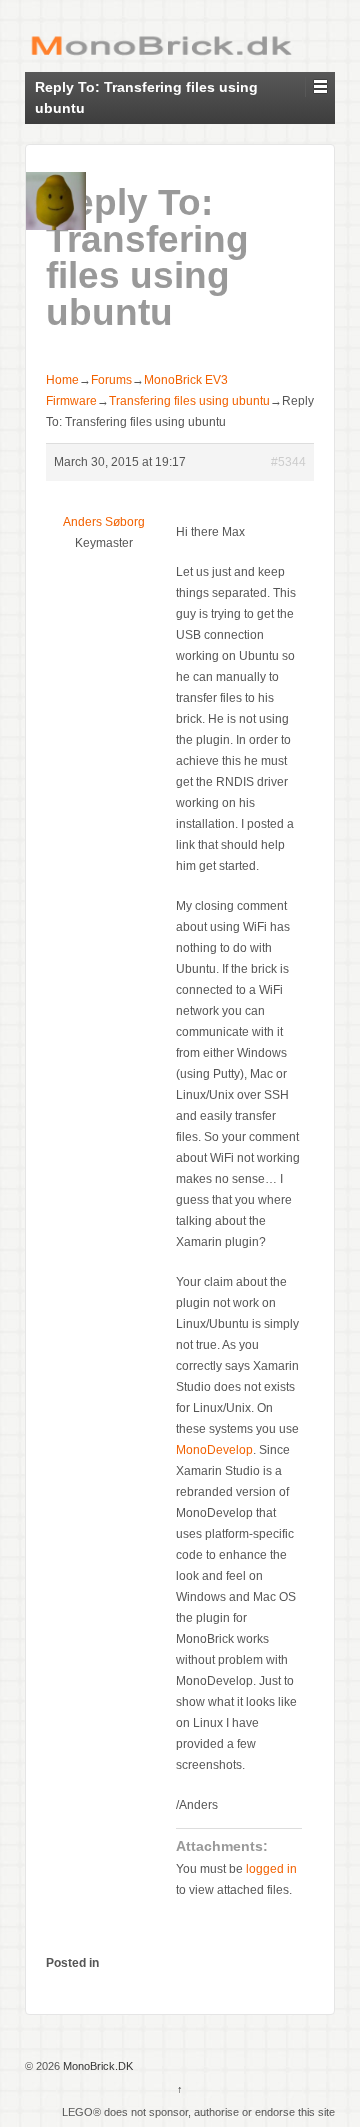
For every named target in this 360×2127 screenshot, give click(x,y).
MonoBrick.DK (96, 2066)
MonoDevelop (214, 1450)
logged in (271, 1869)
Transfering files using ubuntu (189, 401)
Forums (111, 380)
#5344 (288, 462)
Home (62, 380)
